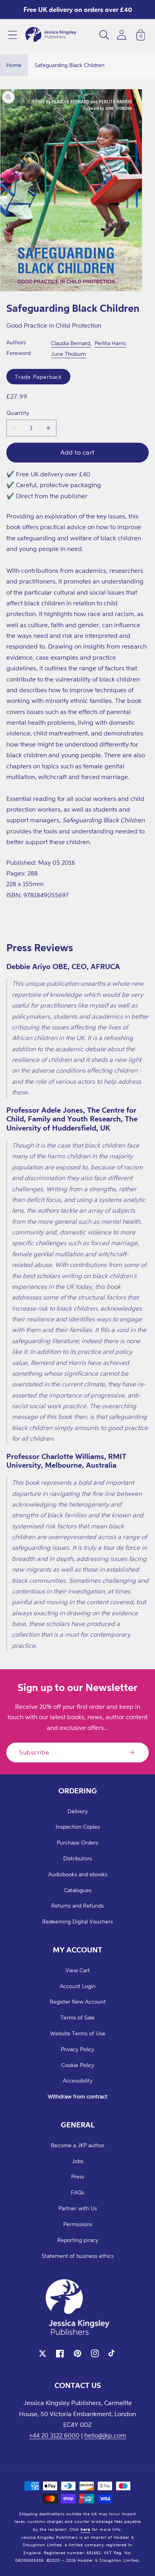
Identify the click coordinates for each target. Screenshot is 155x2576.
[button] (13, 35)
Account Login (77, 1986)
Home (14, 65)
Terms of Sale (77, 2017)
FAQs (77, 2192)
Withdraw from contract (77, 2096)
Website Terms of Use (78, 2033)
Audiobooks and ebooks (78, 1874)
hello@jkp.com (105, 2435)
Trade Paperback (38, 377)
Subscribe (34, 1752)
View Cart (78, 1970)
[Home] (51, 35)
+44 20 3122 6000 (54, 2435)
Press (78, 2176)
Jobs (78, 2161)
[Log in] (122, 35)
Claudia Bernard (71, 343)
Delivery (78, 1811)
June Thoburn (68, 354)
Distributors (77, 1858)
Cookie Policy (78, 2065)
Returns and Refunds (77, 1905)
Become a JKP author (78, 2145)
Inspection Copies (78, 1826)
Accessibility (78, 2080)
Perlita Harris (110, 343)
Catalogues (78, 1890)
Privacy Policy (77, 2049)
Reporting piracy (78, 2240)
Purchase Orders (77, 1842)
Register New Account (78, 2001)
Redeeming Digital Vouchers (77, 1921)
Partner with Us (78, 2208)
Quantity (18, 413)
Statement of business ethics (78, 2256)
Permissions (78, 2224)
